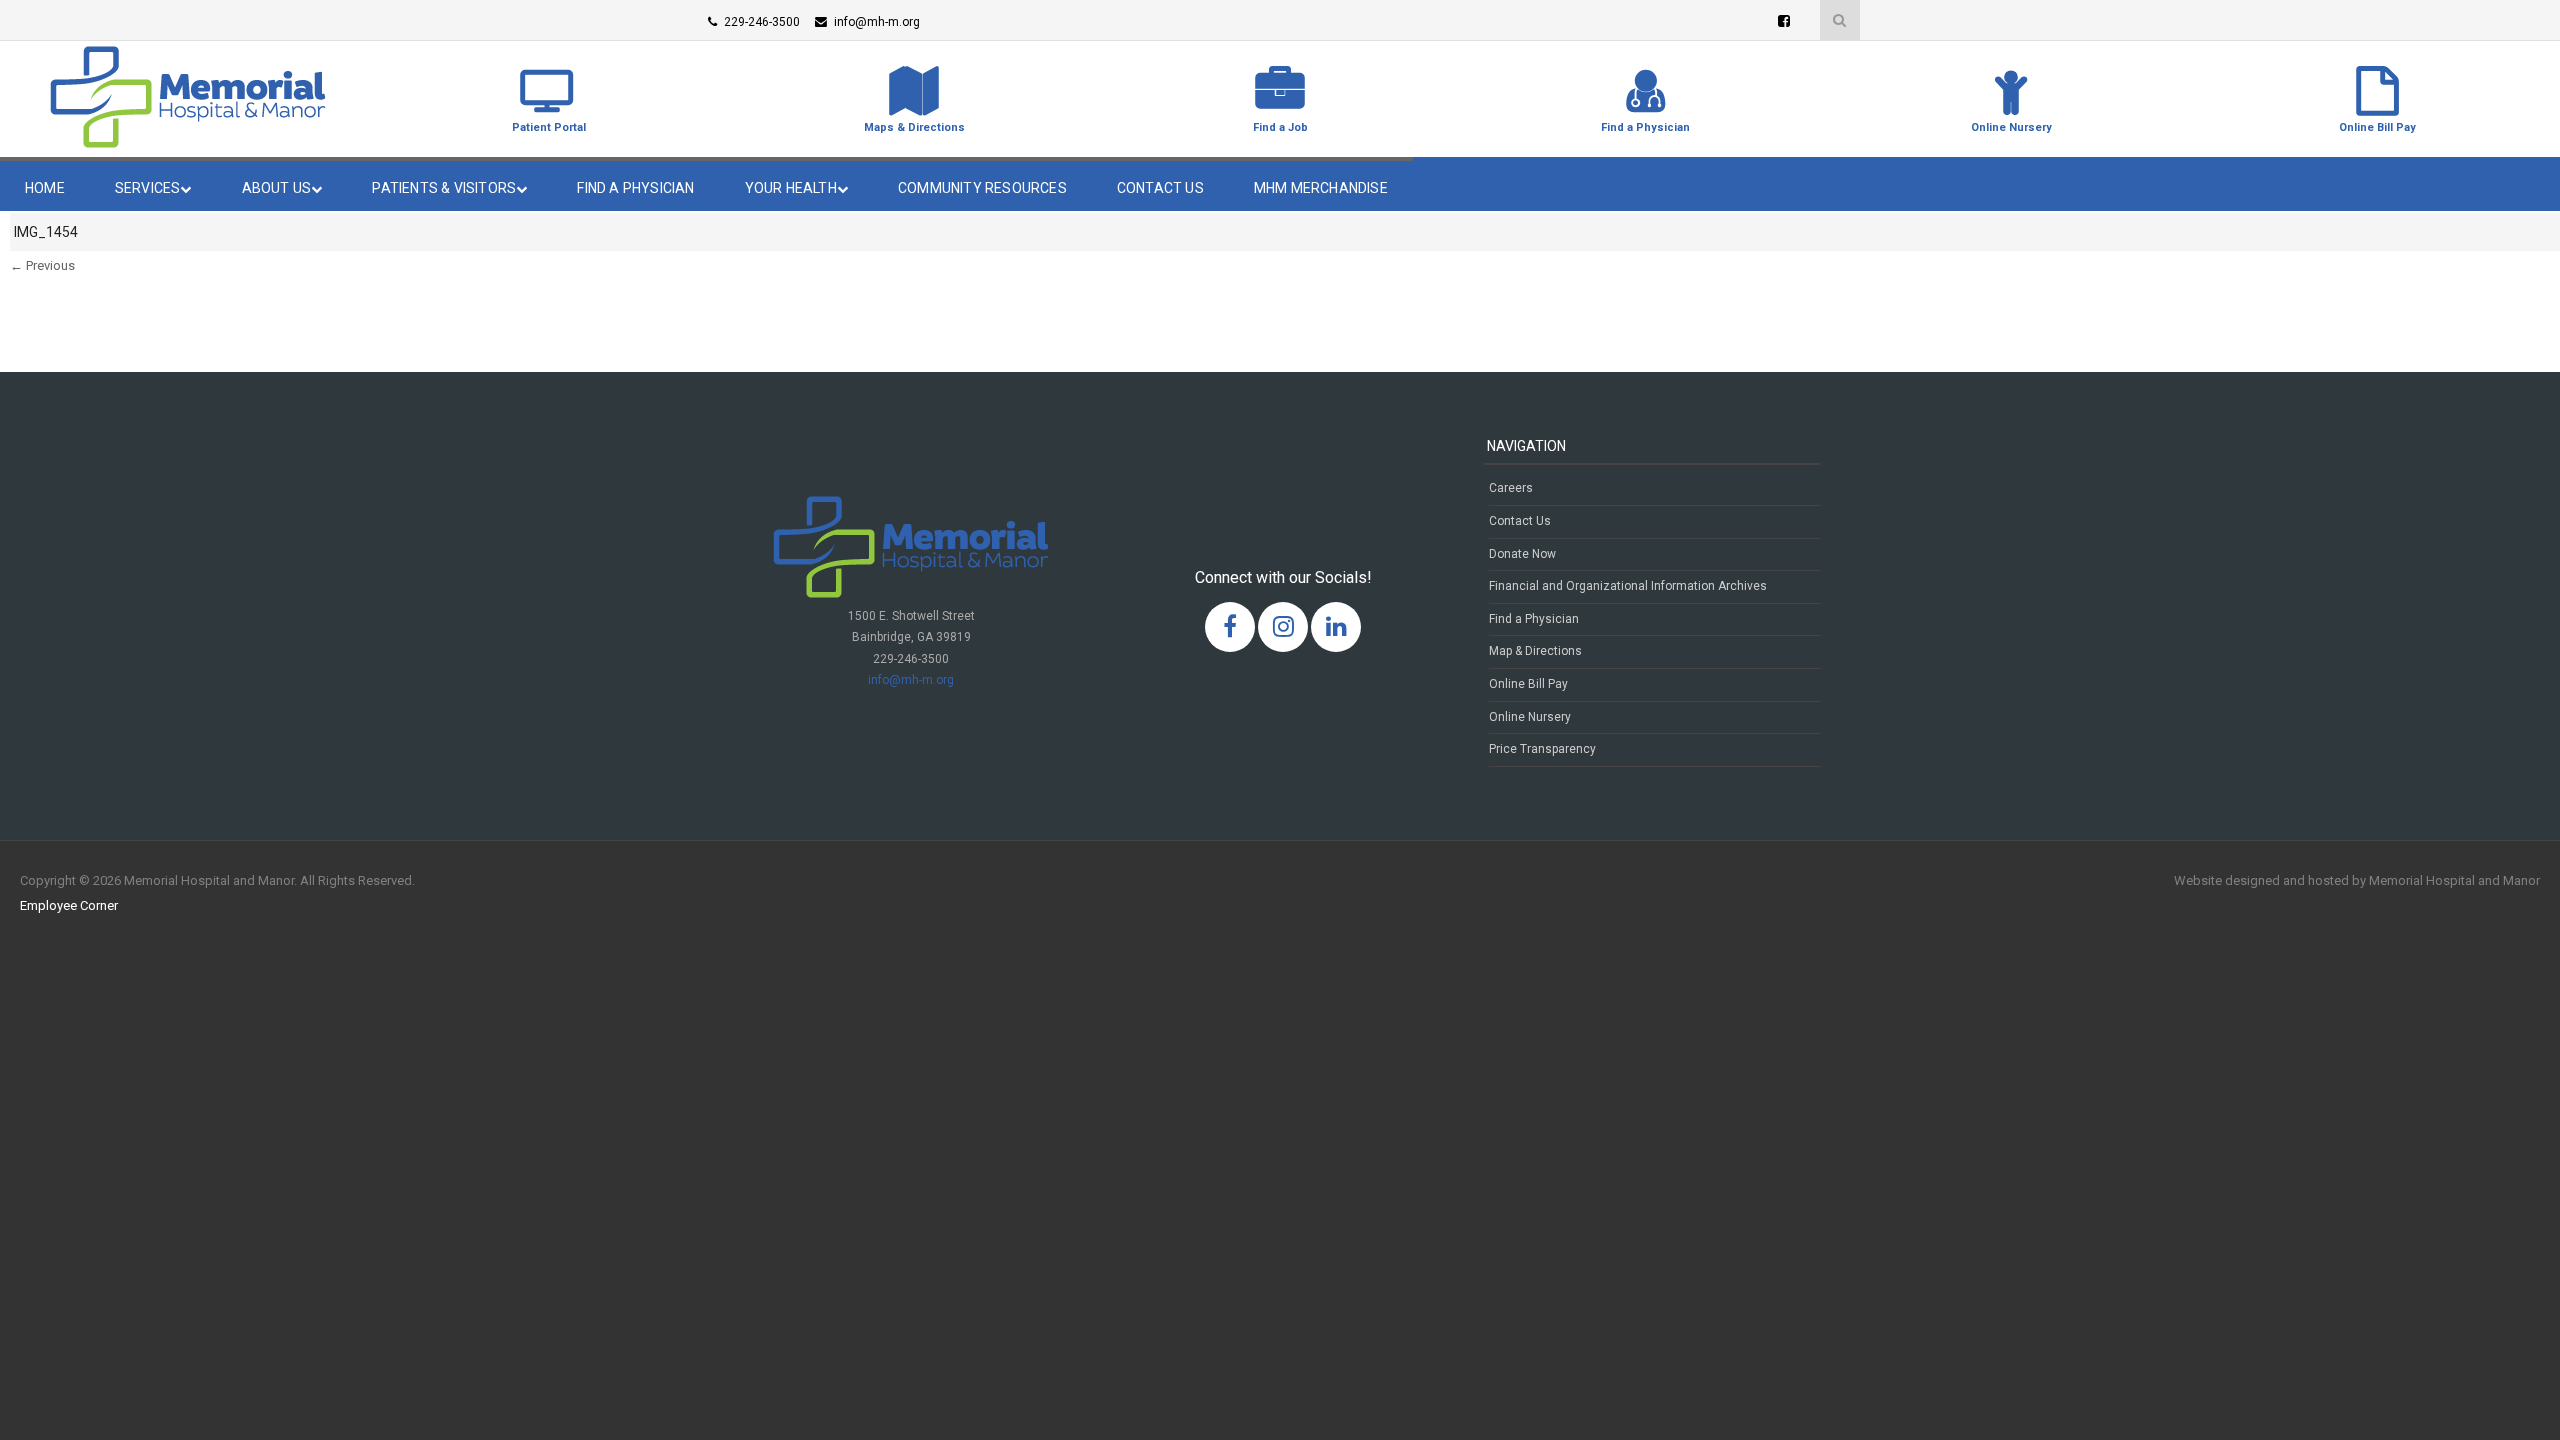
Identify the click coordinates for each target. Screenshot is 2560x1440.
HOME (45, 188)
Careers (1511, 488)
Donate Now (1522, 554)
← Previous (42, 265)
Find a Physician (635, 188)
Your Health (791, 188)
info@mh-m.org (911, 680)
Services (148, 188)
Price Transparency (1542, 749)
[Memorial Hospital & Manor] (188, 143)
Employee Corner (69, 905)
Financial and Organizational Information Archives (1628, 586)
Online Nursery (1530, 717)
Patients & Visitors (444, 188)
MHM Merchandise (1321, 188)
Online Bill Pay (1528, 684)
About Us (277, 188)
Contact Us (1160, 188)
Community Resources (982, 188)
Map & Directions (1535, 651)
